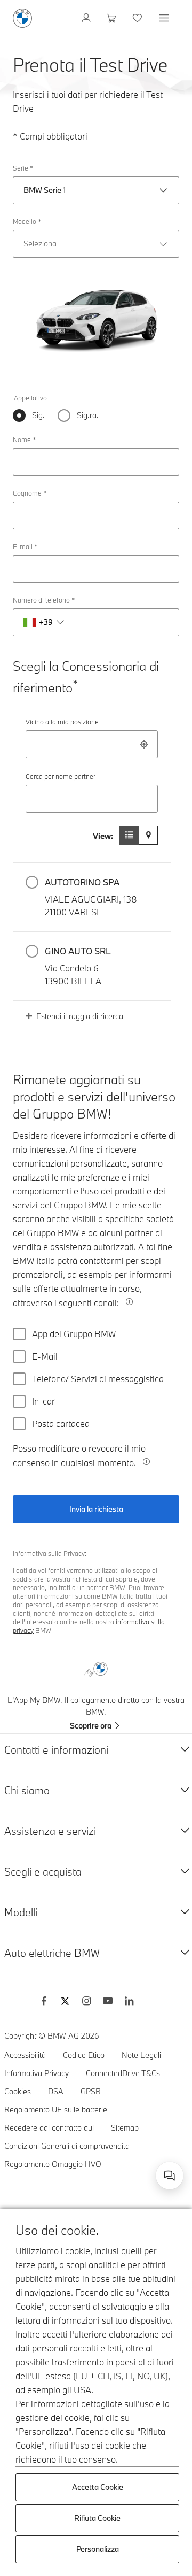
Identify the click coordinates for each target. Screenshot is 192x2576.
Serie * (23, 168)
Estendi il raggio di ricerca (80, 1016)
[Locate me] (144, 744)
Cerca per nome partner (61, 776)
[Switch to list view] (129, 835)
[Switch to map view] (148, 835)
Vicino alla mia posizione (62, 722)
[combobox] (92, 744)
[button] (92, 897)
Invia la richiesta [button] (96, 1509)
